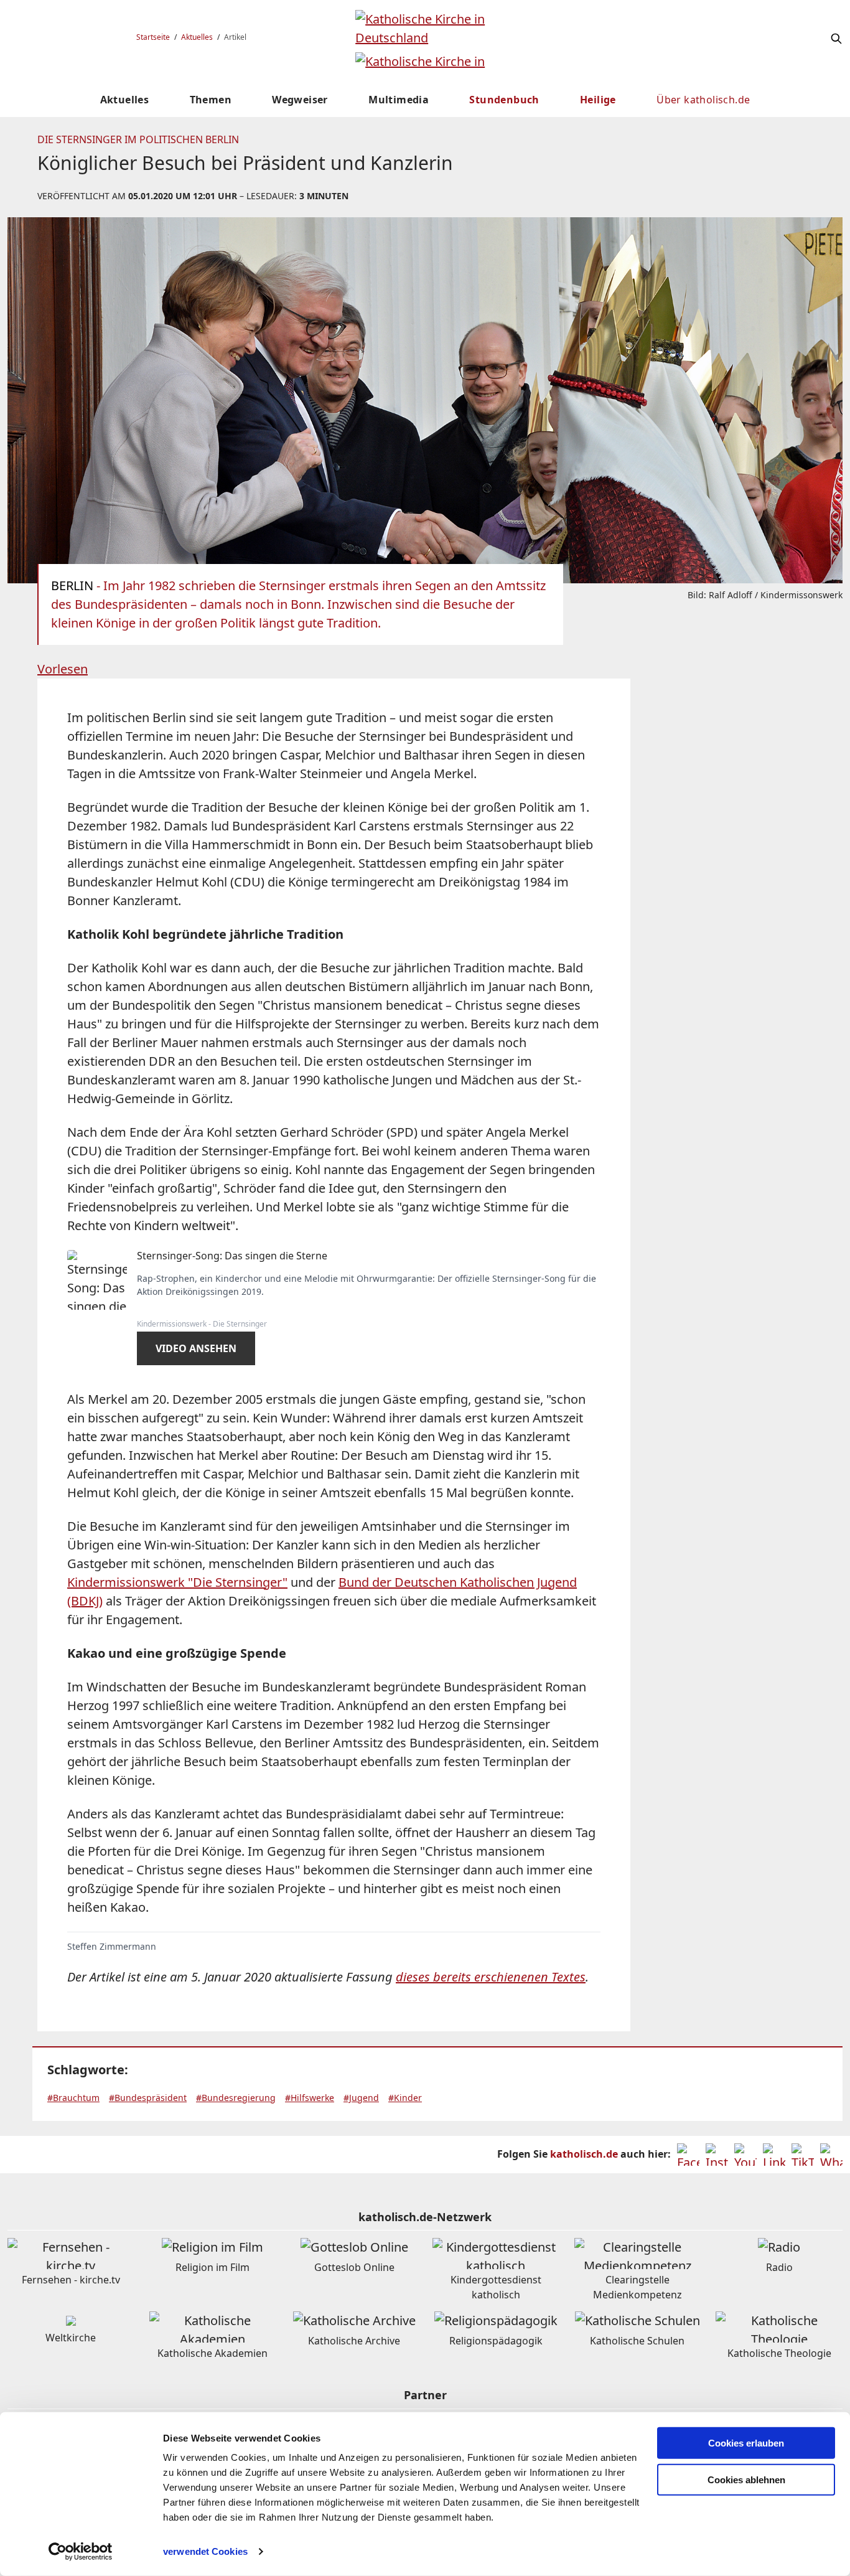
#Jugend (361, 2098)
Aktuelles (197, 37)
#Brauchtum (73, 2098)
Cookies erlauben (746, 2443)
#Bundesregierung (236, 2098)
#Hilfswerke (310, 2098)
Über (703, 100)
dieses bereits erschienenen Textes (491, 1977)
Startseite (153, 37)
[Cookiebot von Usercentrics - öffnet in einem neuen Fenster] (81, 2552)
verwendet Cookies (205, 2551)
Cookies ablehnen (746, 2480)
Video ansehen (196, 1348)
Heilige (598, 100)
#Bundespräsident (148, 2098)
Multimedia (399, 100)
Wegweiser (300, 100)
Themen (211, 100)
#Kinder (405, 2098)
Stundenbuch (504, 100)
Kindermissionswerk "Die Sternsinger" (177, 1582)
